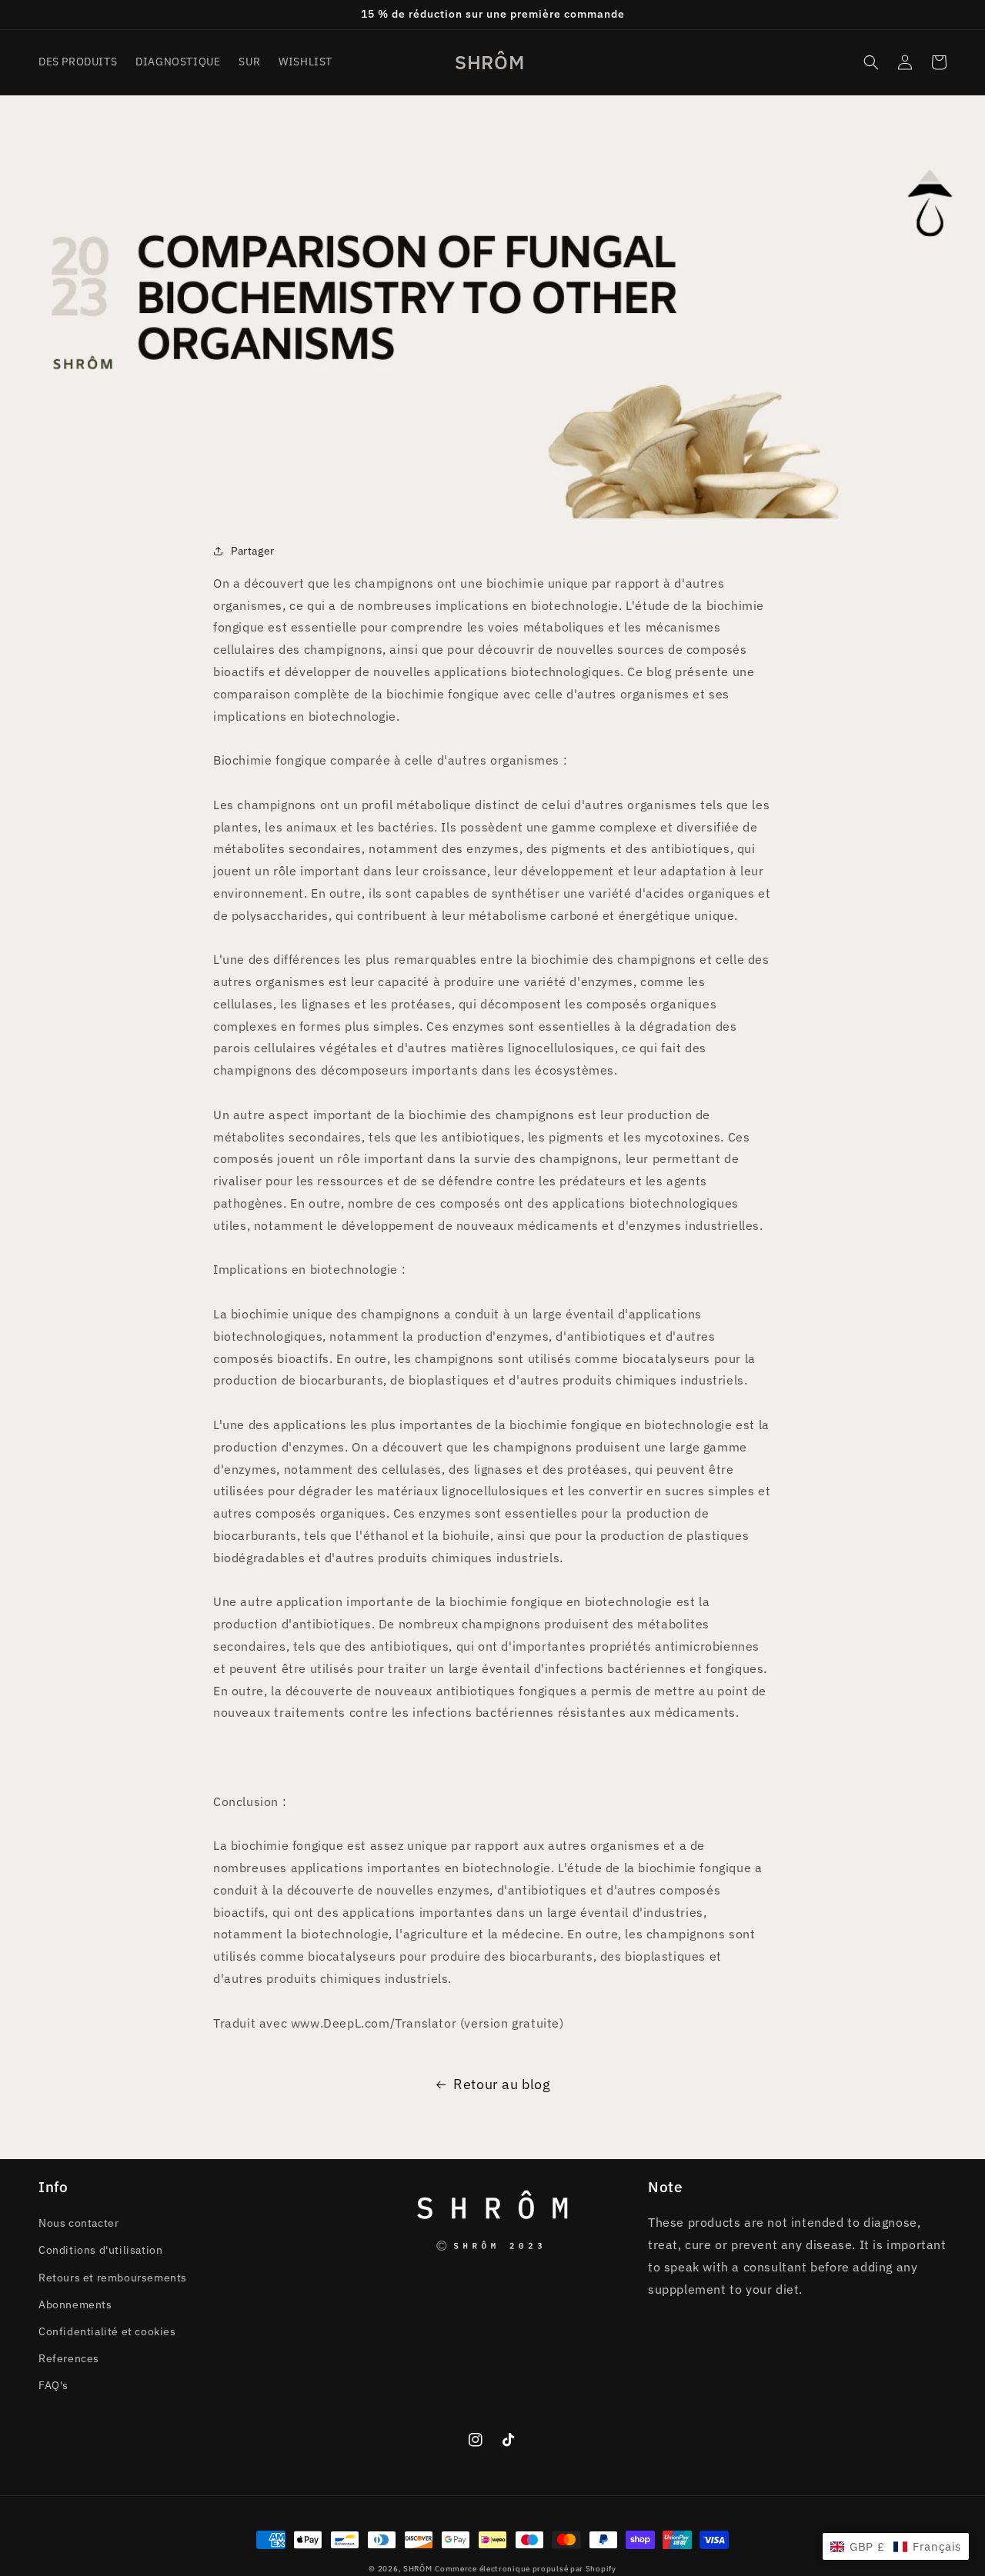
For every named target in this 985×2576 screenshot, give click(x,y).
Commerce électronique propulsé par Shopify (525, 2569)
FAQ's (53, 2385)
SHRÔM (418, 2569)
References (69, 2358)
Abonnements (75, 2304)
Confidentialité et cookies (107, 2331)
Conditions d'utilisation (100, 2250)
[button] (871, 62)
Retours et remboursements (113, 2278)
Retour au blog (502, 2084)
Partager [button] (253, 551)
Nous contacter (78, 2223)
